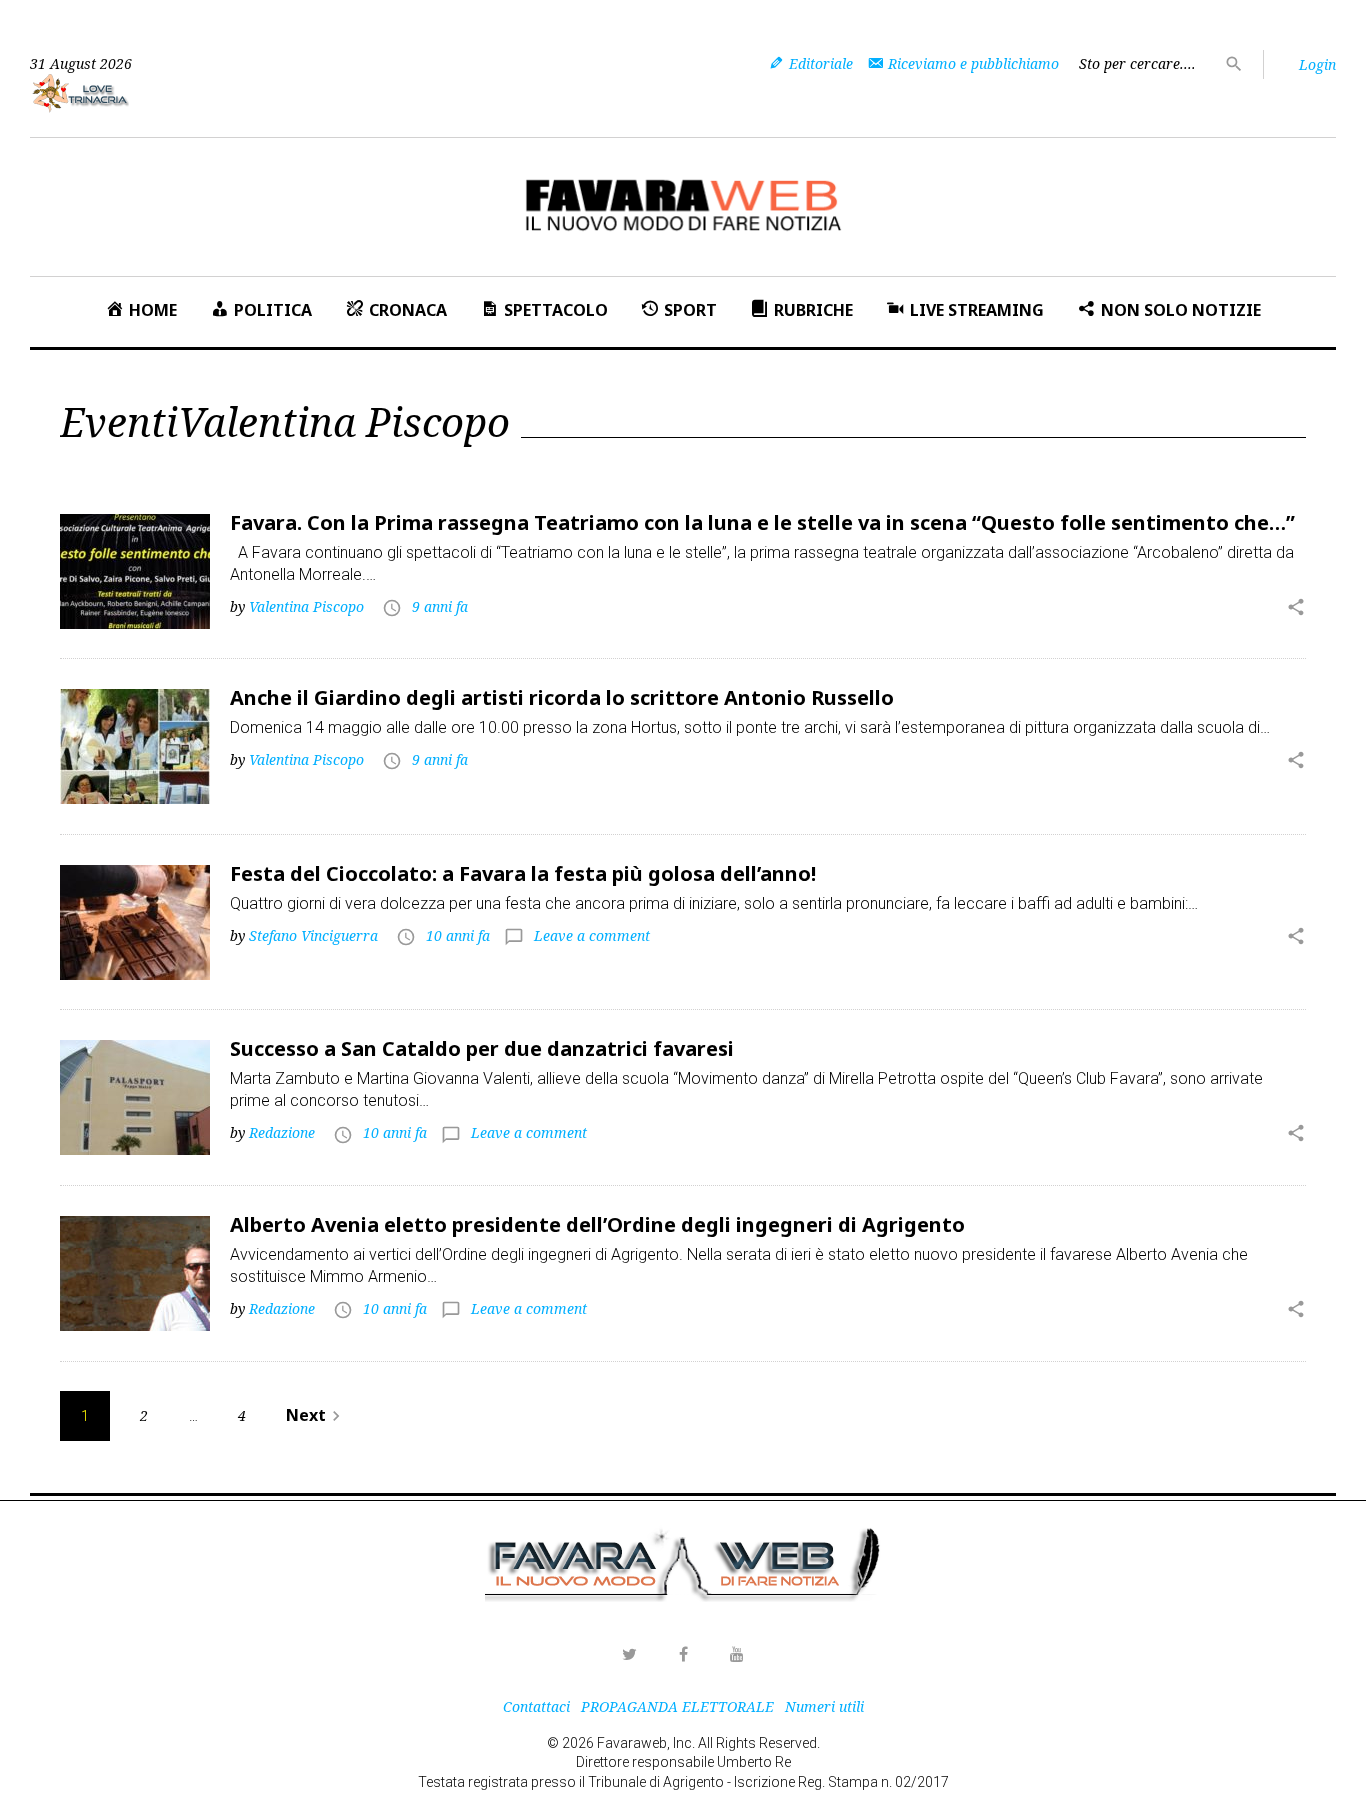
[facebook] (683, 1654)
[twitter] (629, 1654)
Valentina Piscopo (306, 606)
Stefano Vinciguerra (313, 935)
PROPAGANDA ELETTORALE (677, 1706)
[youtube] (737, 1654)
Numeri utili (824, 1706)
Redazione (282, 1132)
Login (1317, 64)
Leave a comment (592, 935)
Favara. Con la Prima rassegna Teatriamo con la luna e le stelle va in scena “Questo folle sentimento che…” (762, 522)
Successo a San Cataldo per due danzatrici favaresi (482, 1048)
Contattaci (536, 1706)
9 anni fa (440, 606)
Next (316, 1415)
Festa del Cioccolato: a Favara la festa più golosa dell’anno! (523, 873)
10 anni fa (458, 935)
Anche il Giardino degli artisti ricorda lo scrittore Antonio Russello (562, 697)
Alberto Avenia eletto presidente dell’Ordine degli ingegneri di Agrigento (597, 1224)
